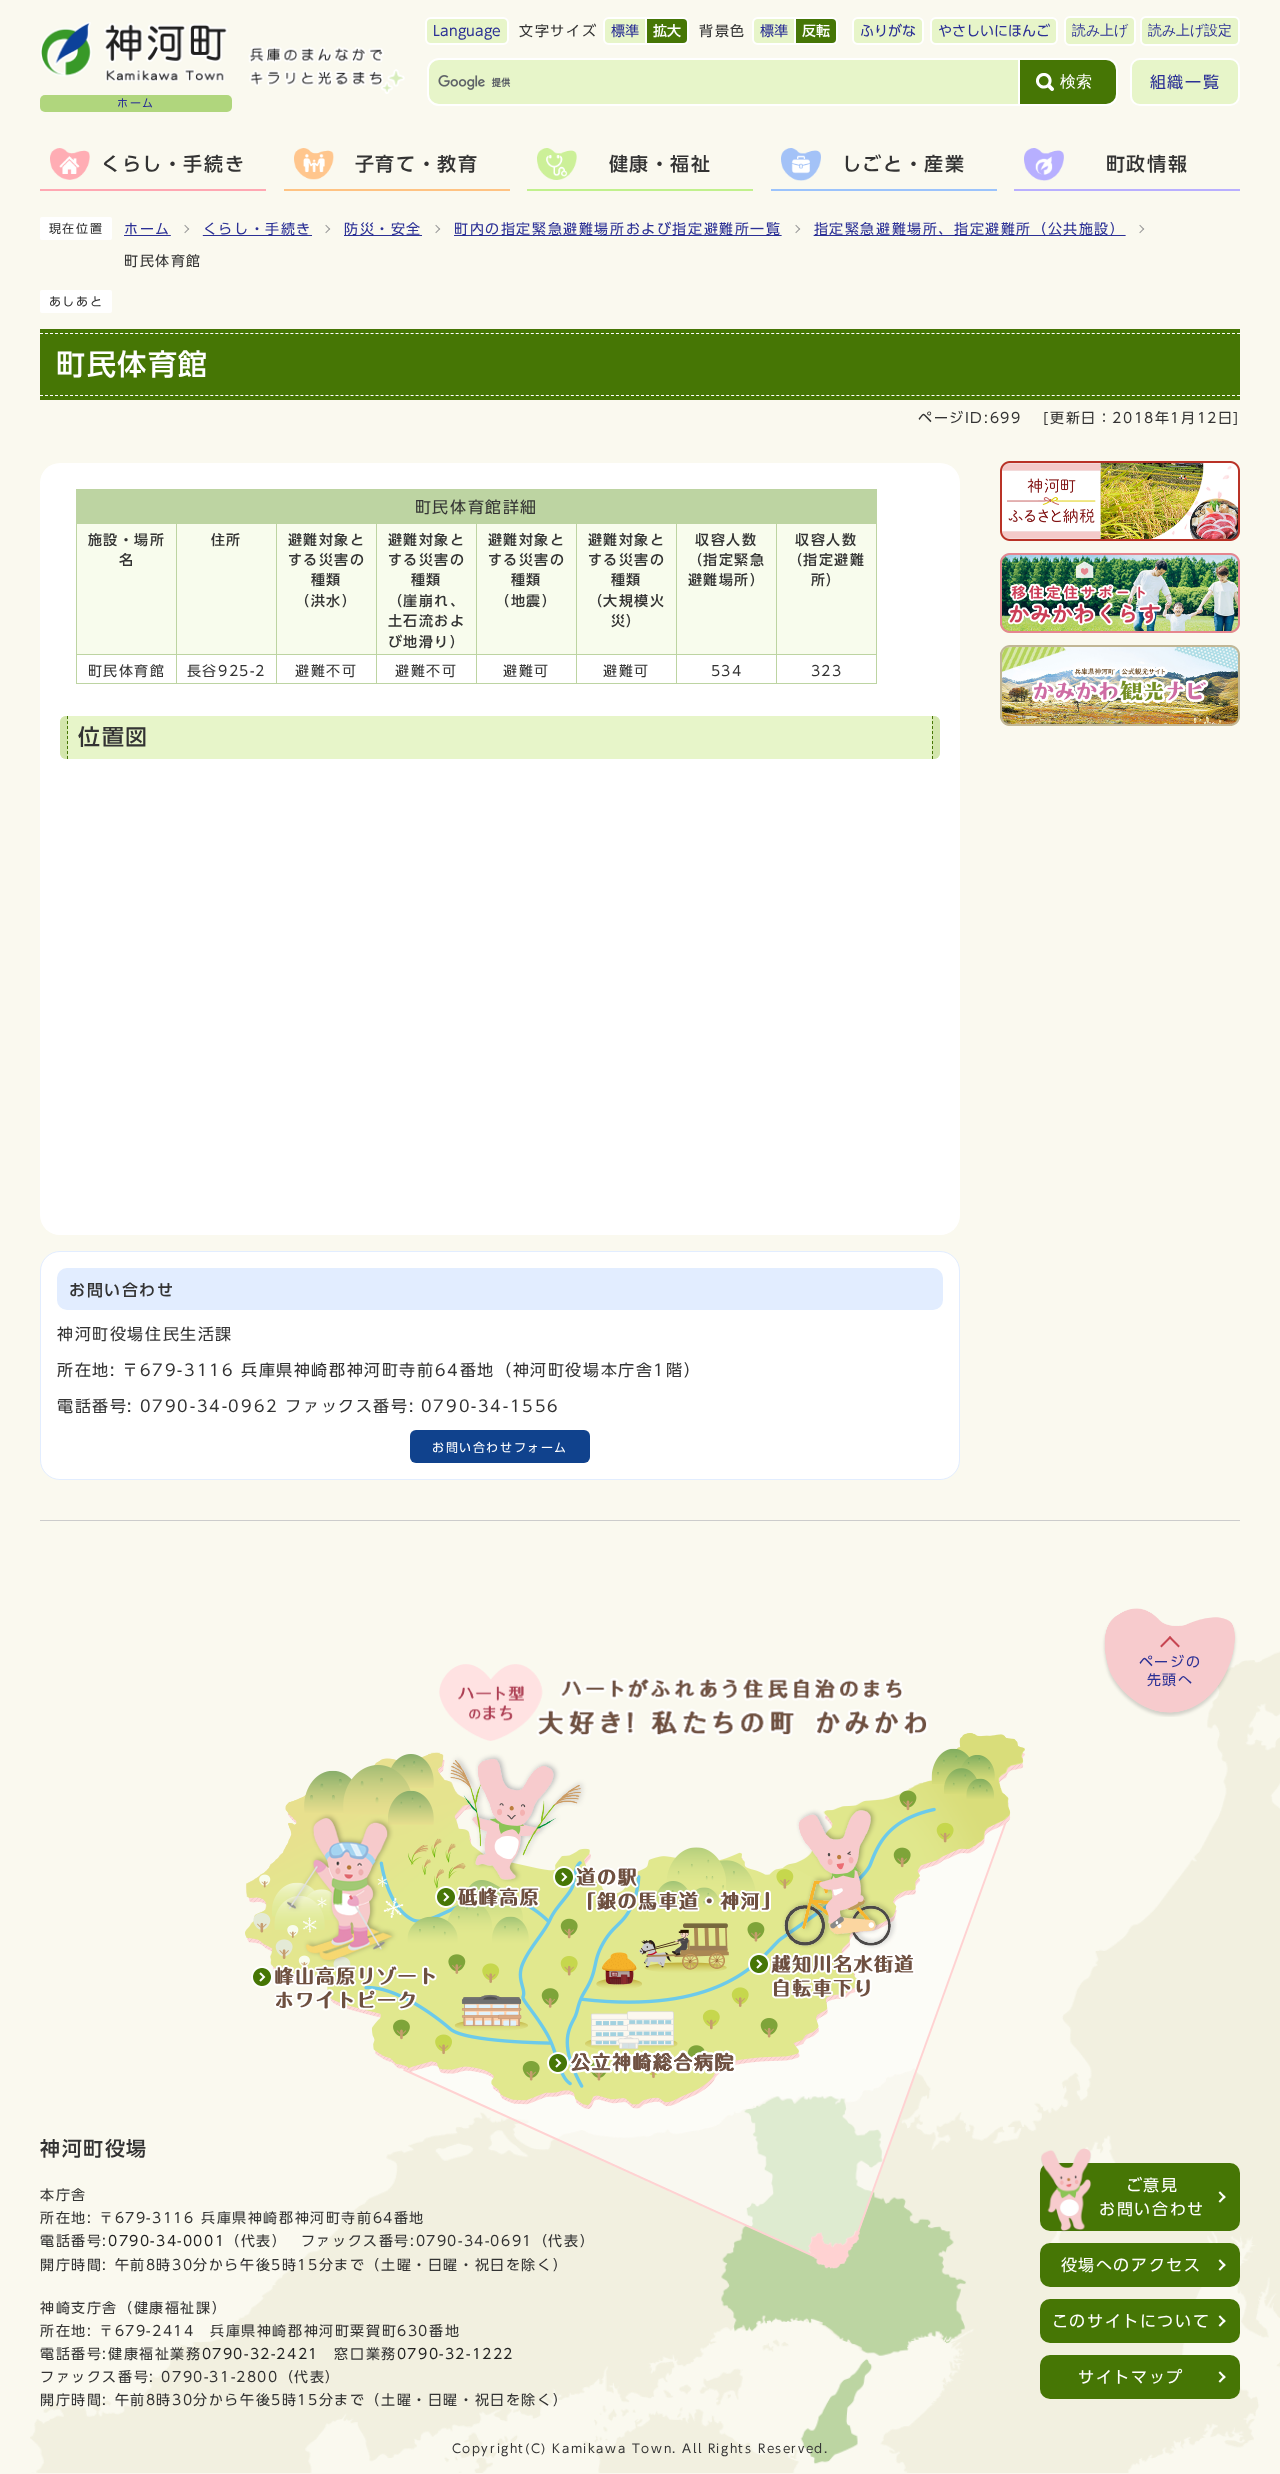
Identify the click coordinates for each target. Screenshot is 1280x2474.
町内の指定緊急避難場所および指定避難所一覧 (618, 229)
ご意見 (1152, 2197)
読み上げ (1100, 30)
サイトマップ (1131, 2377)
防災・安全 (383, 229)
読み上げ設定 (1190, 30)
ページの (1170, 1671)
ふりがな (888, 31)
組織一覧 (1185, 82)
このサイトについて (1131, 2321)
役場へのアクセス (1131, 2265)
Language (467, 31)
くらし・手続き (257, 229)
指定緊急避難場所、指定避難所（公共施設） (970, 229)
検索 (1076, 81)
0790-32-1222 (455, 2353)
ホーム (147, 229)
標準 (625, 31)
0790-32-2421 (260, 2353)
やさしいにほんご (994, 31)
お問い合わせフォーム (500, 1447)
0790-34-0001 (166, 2240)
